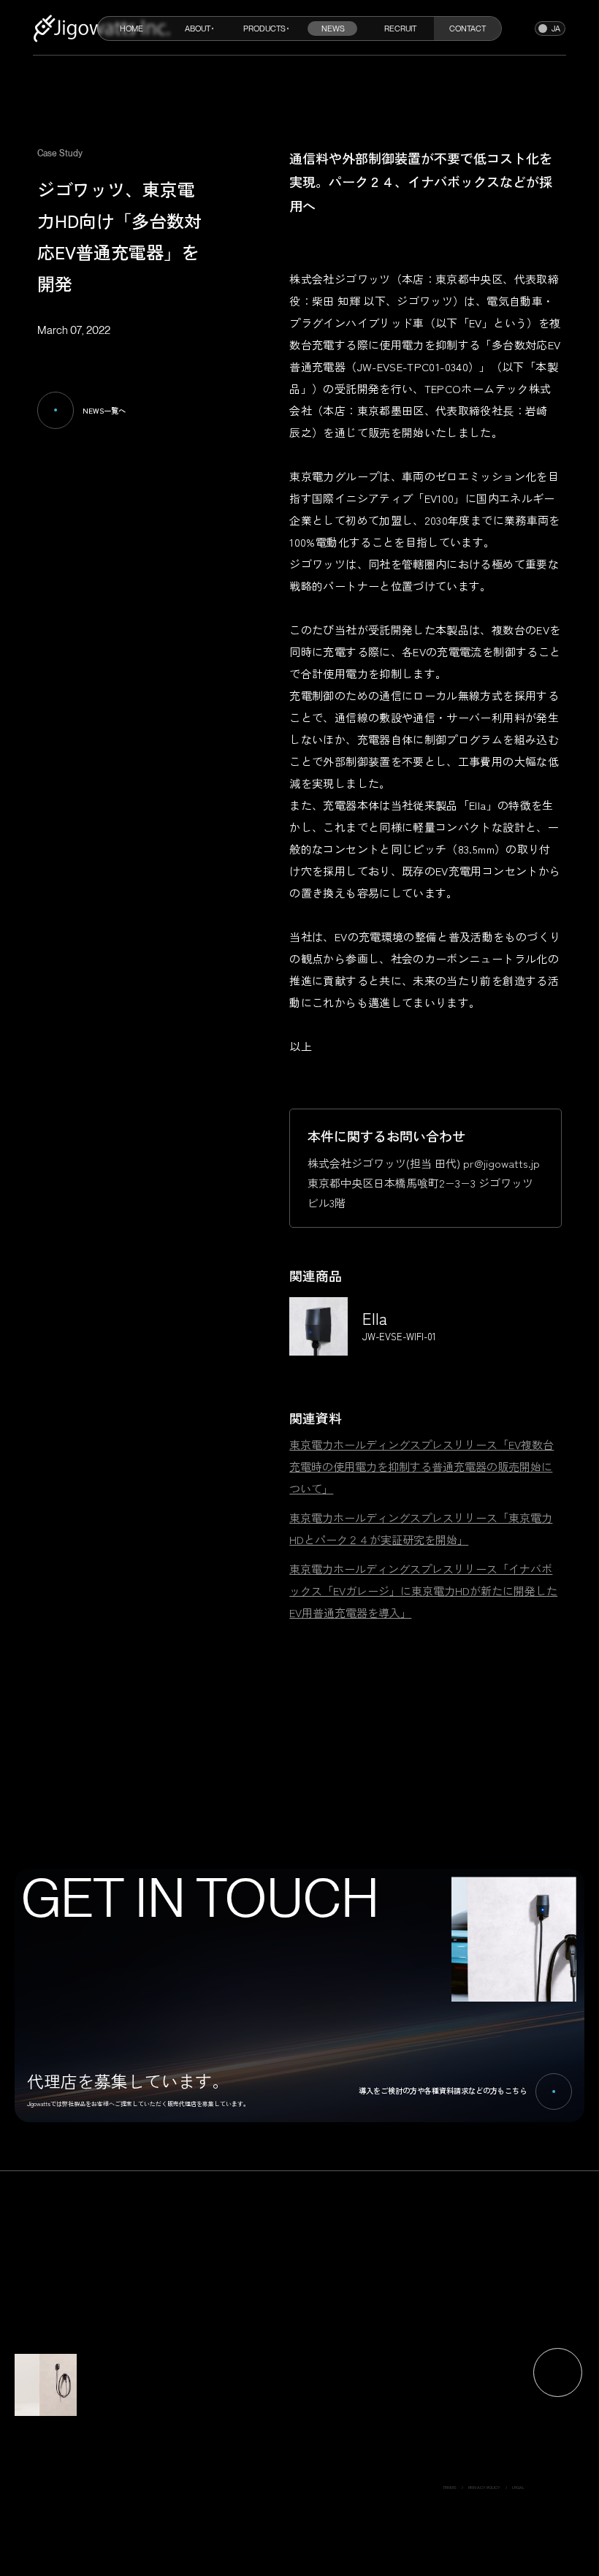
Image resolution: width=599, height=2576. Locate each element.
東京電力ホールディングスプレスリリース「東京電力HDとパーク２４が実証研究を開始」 (421, 1528)
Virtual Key (303, 2486)
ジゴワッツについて (313, 2406)
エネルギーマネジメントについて (326, 2399)
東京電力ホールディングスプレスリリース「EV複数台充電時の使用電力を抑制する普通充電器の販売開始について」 (421, 1466)
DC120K (300, 2471)
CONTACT (468, 29)
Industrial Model (307, 2457)
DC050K (300, 2479)
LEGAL (518, 2488)
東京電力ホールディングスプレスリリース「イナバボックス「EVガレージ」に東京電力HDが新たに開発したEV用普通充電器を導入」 (423, 1591)
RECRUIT (400, 29)
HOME (131, 29)
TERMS (450, 2488)
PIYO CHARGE (306, 2464)
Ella (296, 2449)
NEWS (333, 29)
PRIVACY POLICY (484, 2488)
